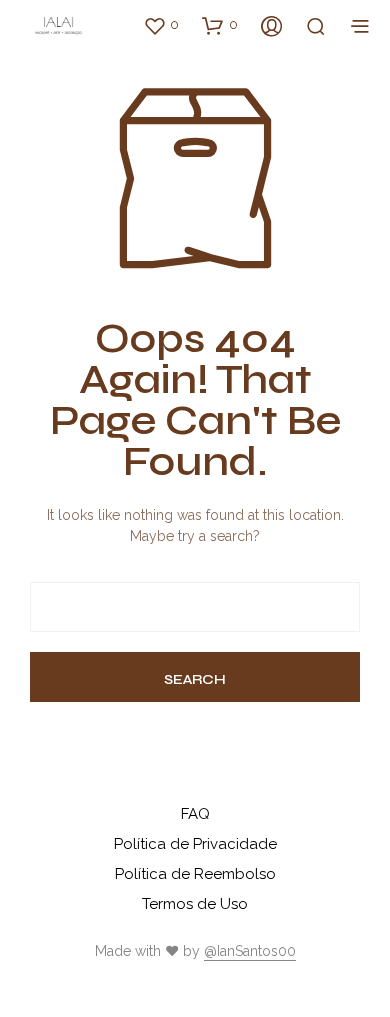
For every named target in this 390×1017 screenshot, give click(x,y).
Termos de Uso (195, 904)
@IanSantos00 (250, 951)
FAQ (195, 814)
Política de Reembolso (195, 874)
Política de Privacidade (195, 844)
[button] (161, 25)
